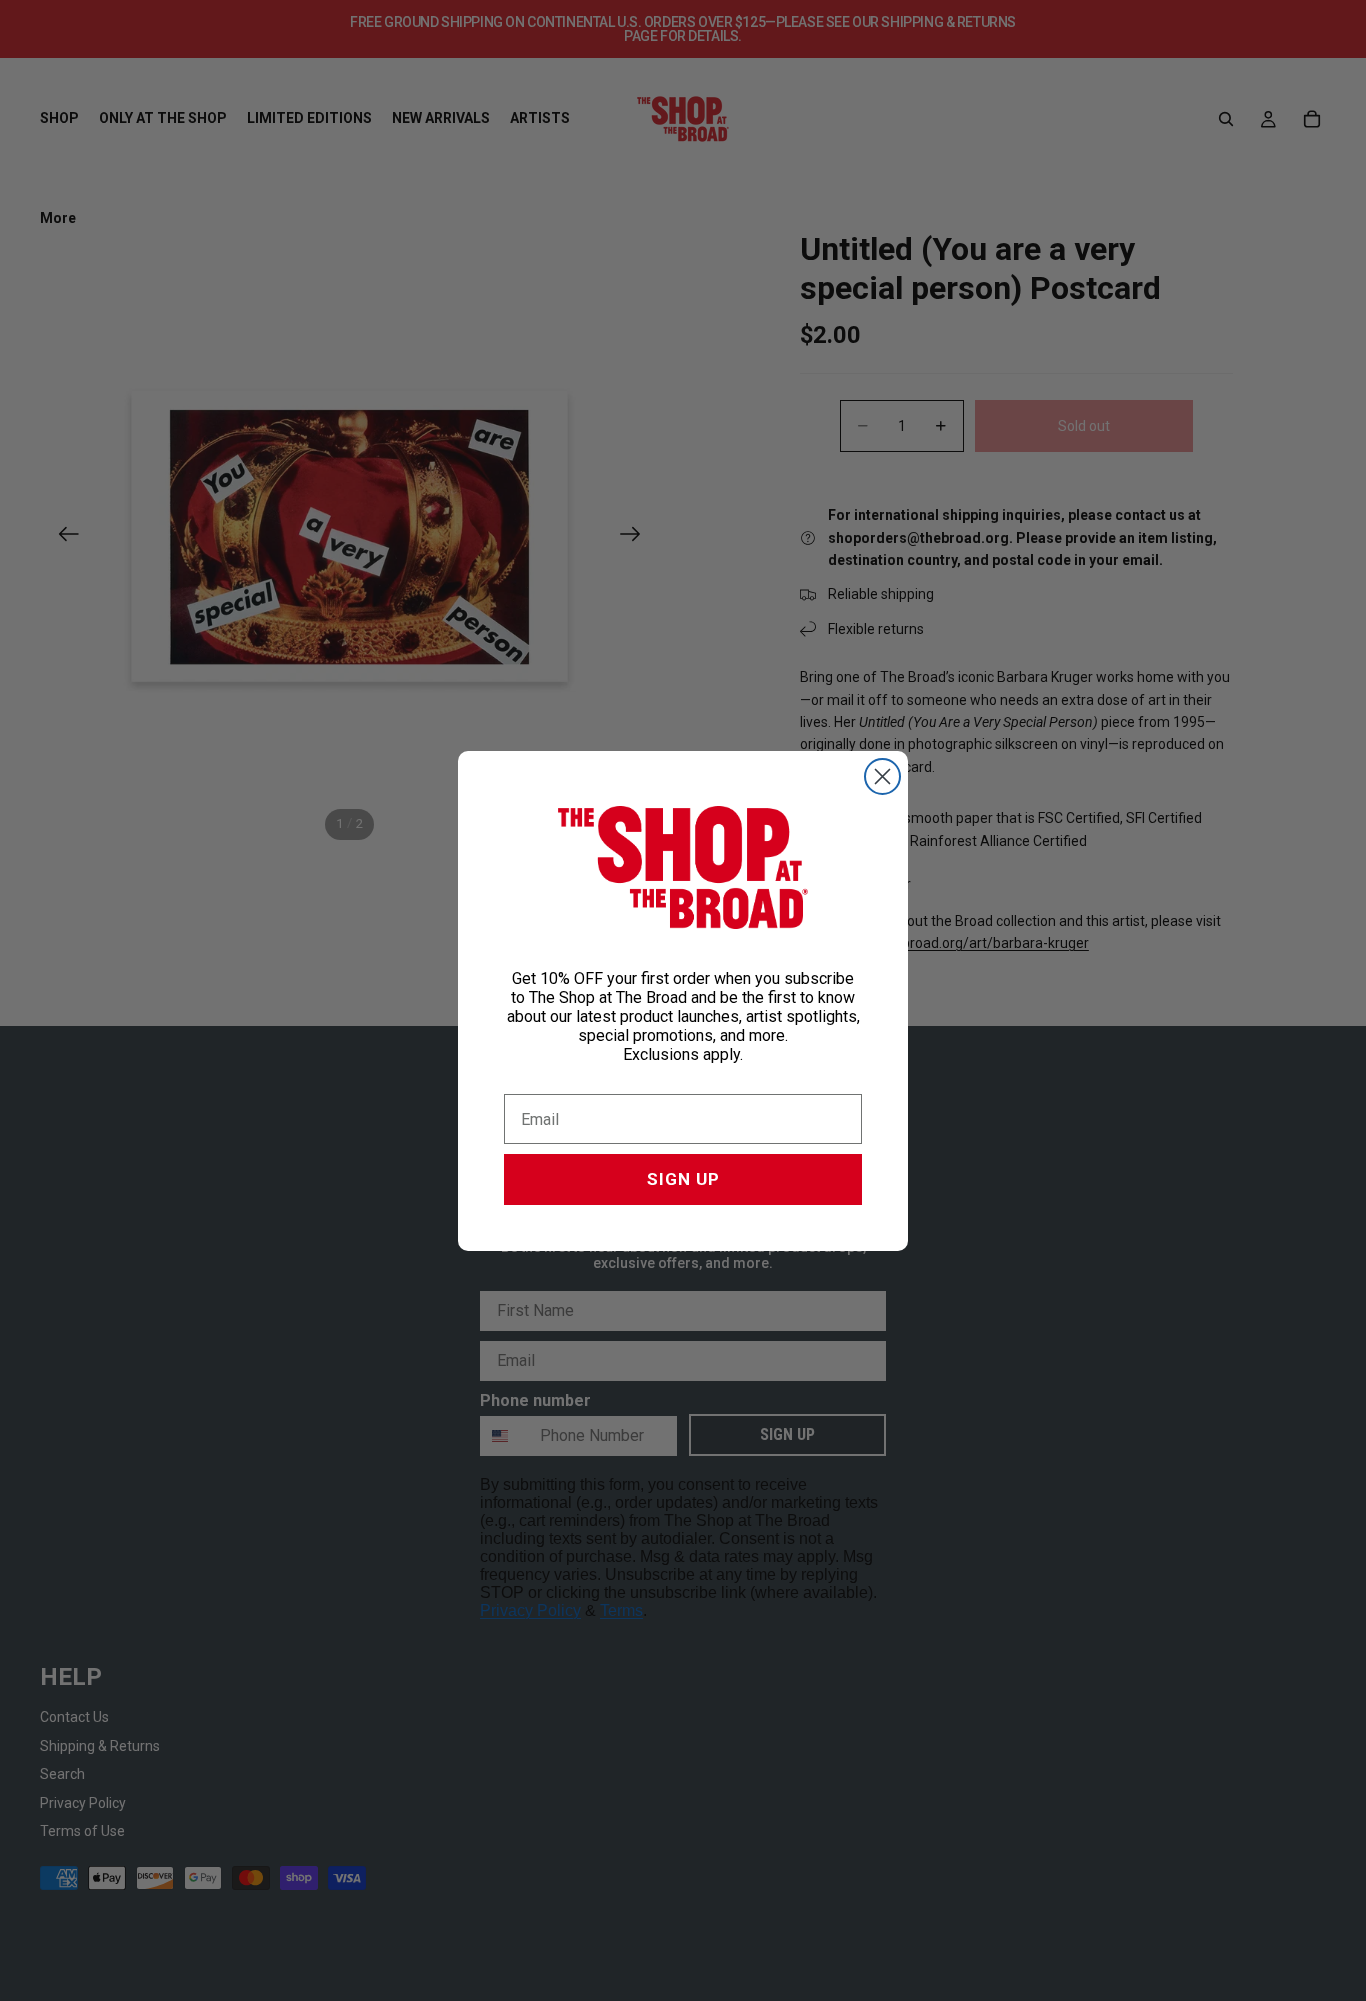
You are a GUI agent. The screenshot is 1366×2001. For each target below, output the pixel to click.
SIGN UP (683, 1179)
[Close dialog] (882, 776)
